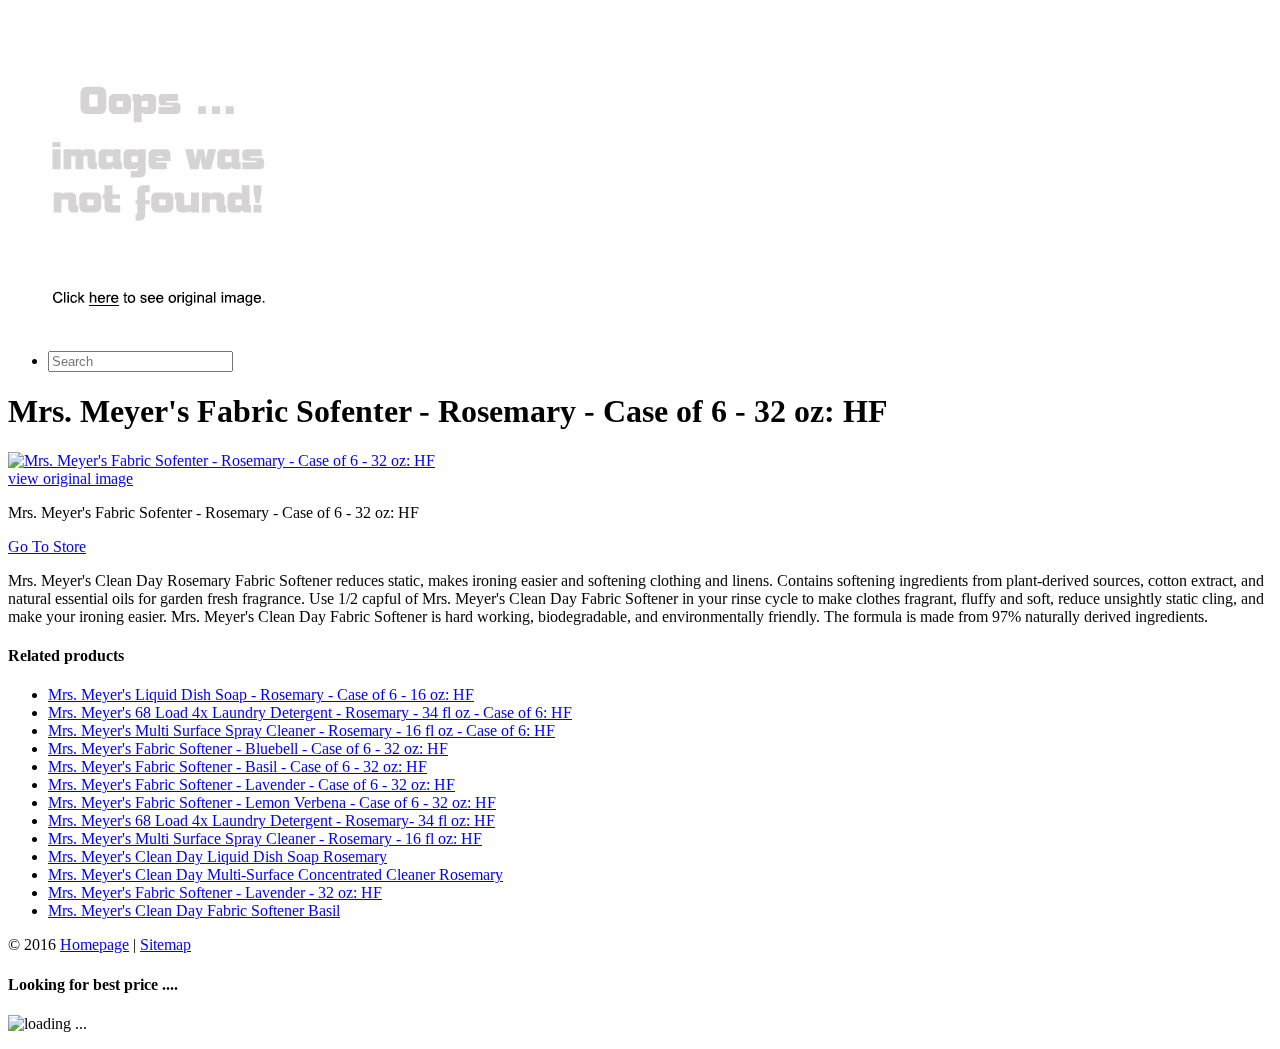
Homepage (94, 944)
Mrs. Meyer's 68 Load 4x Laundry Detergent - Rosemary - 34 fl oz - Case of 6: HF (310, 712)
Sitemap (165, 944)
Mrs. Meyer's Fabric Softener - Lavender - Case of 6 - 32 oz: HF (251, 784)
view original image (70, 478)
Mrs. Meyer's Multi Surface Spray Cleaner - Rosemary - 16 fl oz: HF (265, 838)
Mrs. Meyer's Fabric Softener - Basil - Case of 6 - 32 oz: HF (237, 766)
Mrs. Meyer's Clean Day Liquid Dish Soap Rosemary (217, 856)
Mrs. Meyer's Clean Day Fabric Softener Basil (194, 910)
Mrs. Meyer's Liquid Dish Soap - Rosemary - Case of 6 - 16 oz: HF (261, 694)
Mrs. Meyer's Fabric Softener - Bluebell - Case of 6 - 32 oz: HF (248, 748)
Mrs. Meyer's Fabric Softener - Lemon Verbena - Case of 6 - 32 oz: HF (272, 802)
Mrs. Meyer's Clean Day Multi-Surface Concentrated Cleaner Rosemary (275, 874)
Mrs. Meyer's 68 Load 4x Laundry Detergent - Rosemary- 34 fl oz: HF (271, 820)
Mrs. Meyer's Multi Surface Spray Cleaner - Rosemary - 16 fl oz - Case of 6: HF (301, 730)
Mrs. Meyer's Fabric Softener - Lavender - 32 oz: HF (215, 892)
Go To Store (47, 546)
